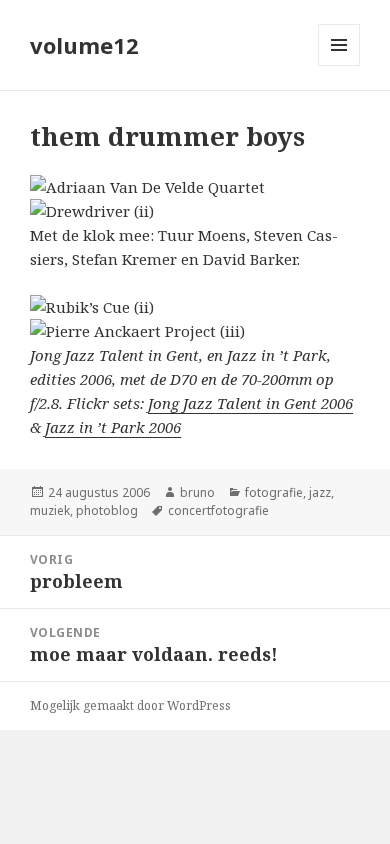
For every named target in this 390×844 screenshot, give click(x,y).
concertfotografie (218, 510)
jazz (320, 492)
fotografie (274, 492)
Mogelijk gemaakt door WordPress (130, 705)
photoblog (107, 510)
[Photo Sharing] (195, 187)
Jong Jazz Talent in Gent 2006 (250, 403)
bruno (197, 492)
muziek (50, 510)
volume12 (84, 45)
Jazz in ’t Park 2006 (113, 427)
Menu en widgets (339, 65)
